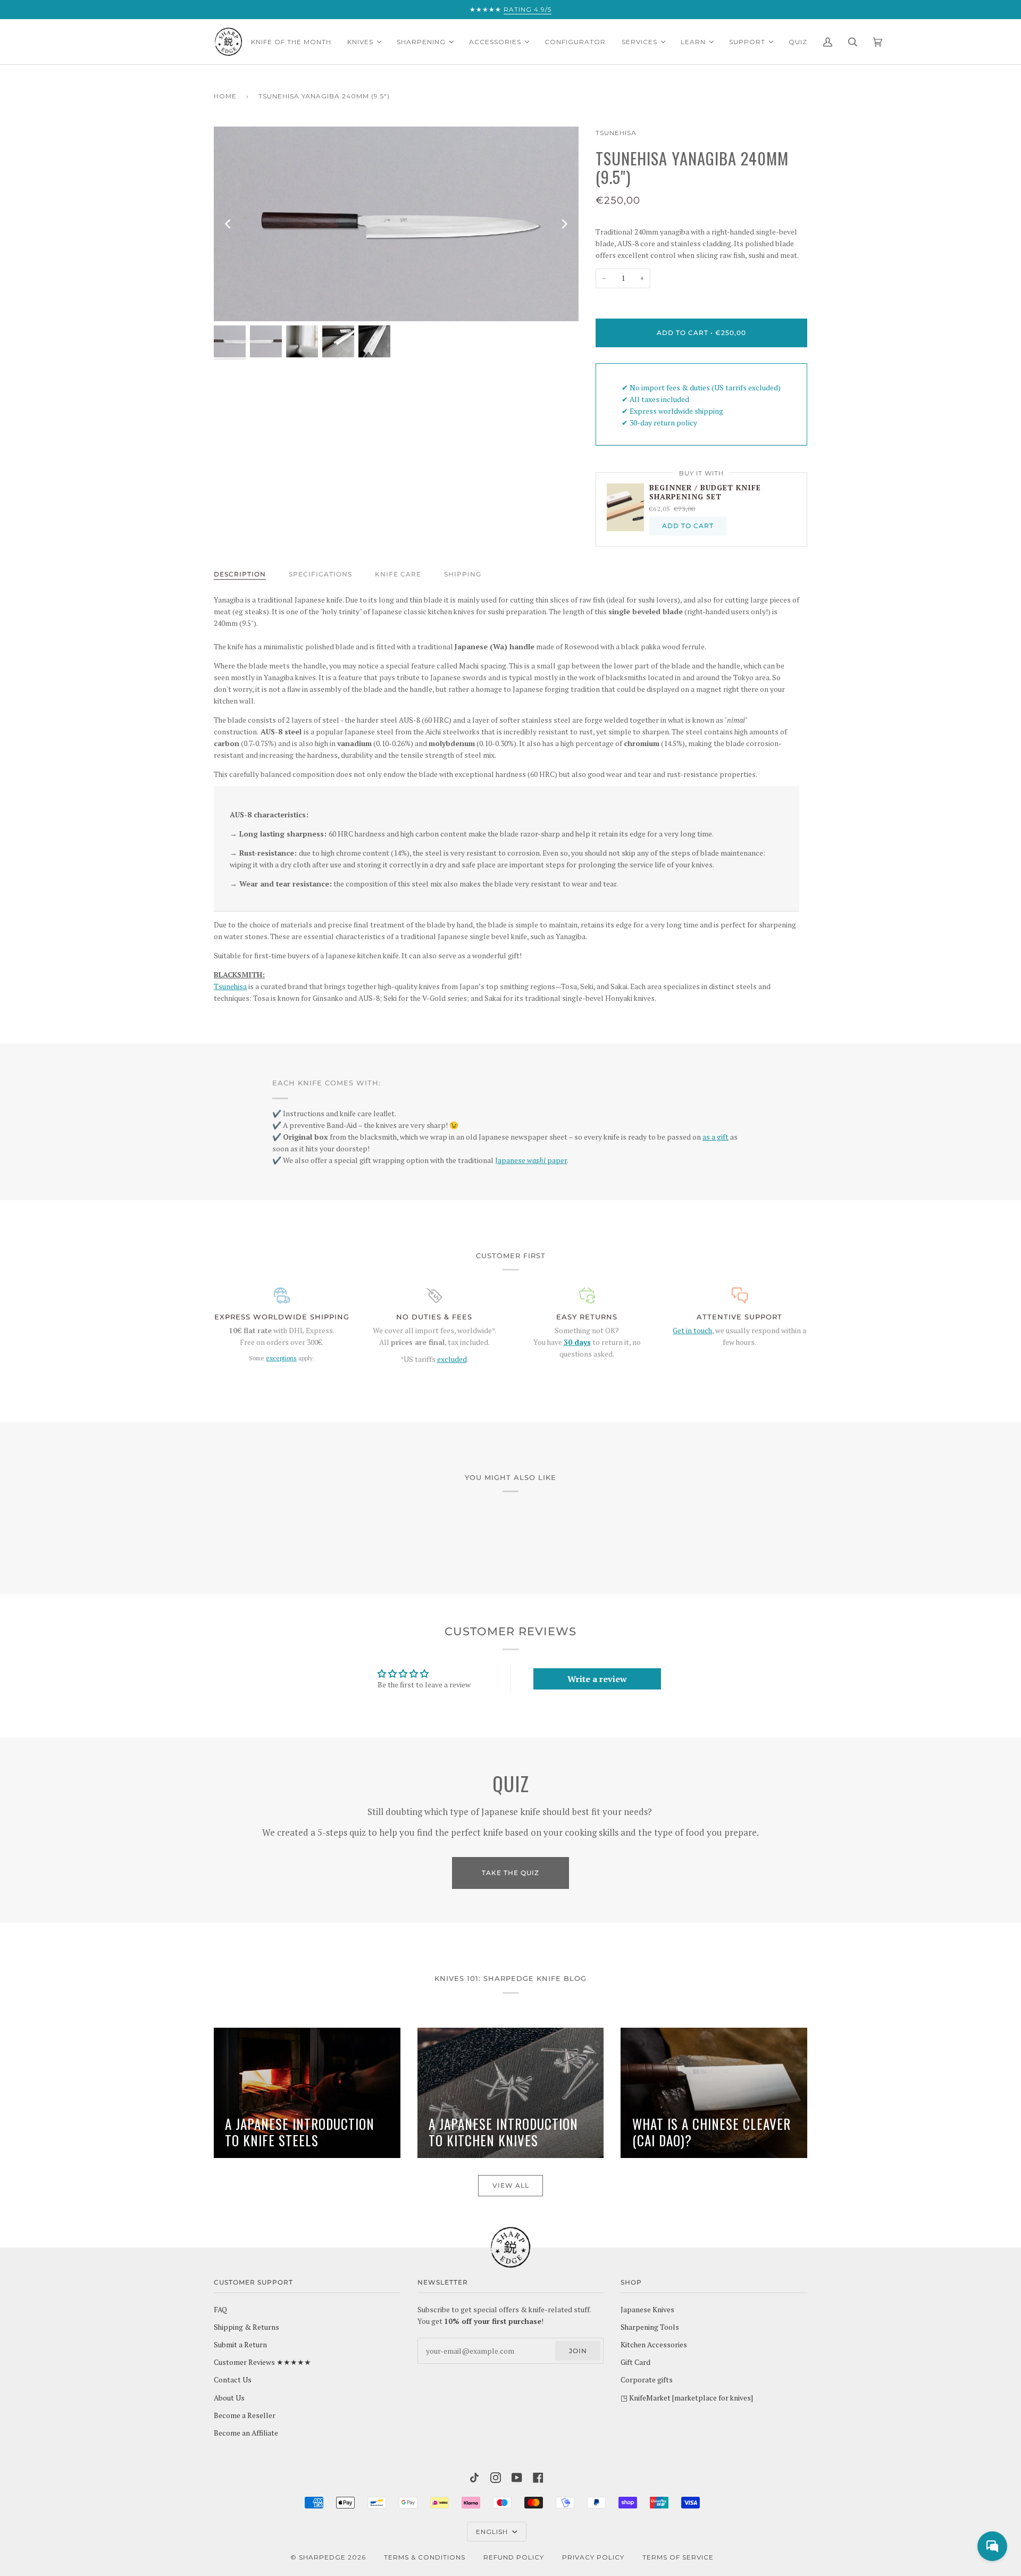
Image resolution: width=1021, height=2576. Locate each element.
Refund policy (514, 2557)
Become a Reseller (245, 2415)
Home (225, 96)
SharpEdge (322, 2557)
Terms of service (678, 2557)
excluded (452, 1359)
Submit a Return (240, 2345)
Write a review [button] (597, 1679)
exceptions (281, 1358)
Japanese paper (531, 1160)
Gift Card (635, 2362)
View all (511, 2185)
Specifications (320, 574)
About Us (229, 2398)
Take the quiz (510, 1873)
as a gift (715, 1137)
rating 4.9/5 (528, 9)
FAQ (220, 2310)
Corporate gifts (647, 2380)
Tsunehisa (616, 133)
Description (240, 574)
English (493, 2532)
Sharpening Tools (650, 2327)
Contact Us (233, 2380)
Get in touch (692, 1331)
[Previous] (229, 224)
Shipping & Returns (246, 2327)
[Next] (564, 224)
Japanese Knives (647, 2310)
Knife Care (398, 574)
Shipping (463, 574)
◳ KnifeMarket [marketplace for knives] (687, 2398)
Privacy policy (593, 2557)
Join (578, 2351)
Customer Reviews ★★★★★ (262, 2362)
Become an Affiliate (246, 2433)
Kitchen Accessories (654, 2345)
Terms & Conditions (425, 2557)
